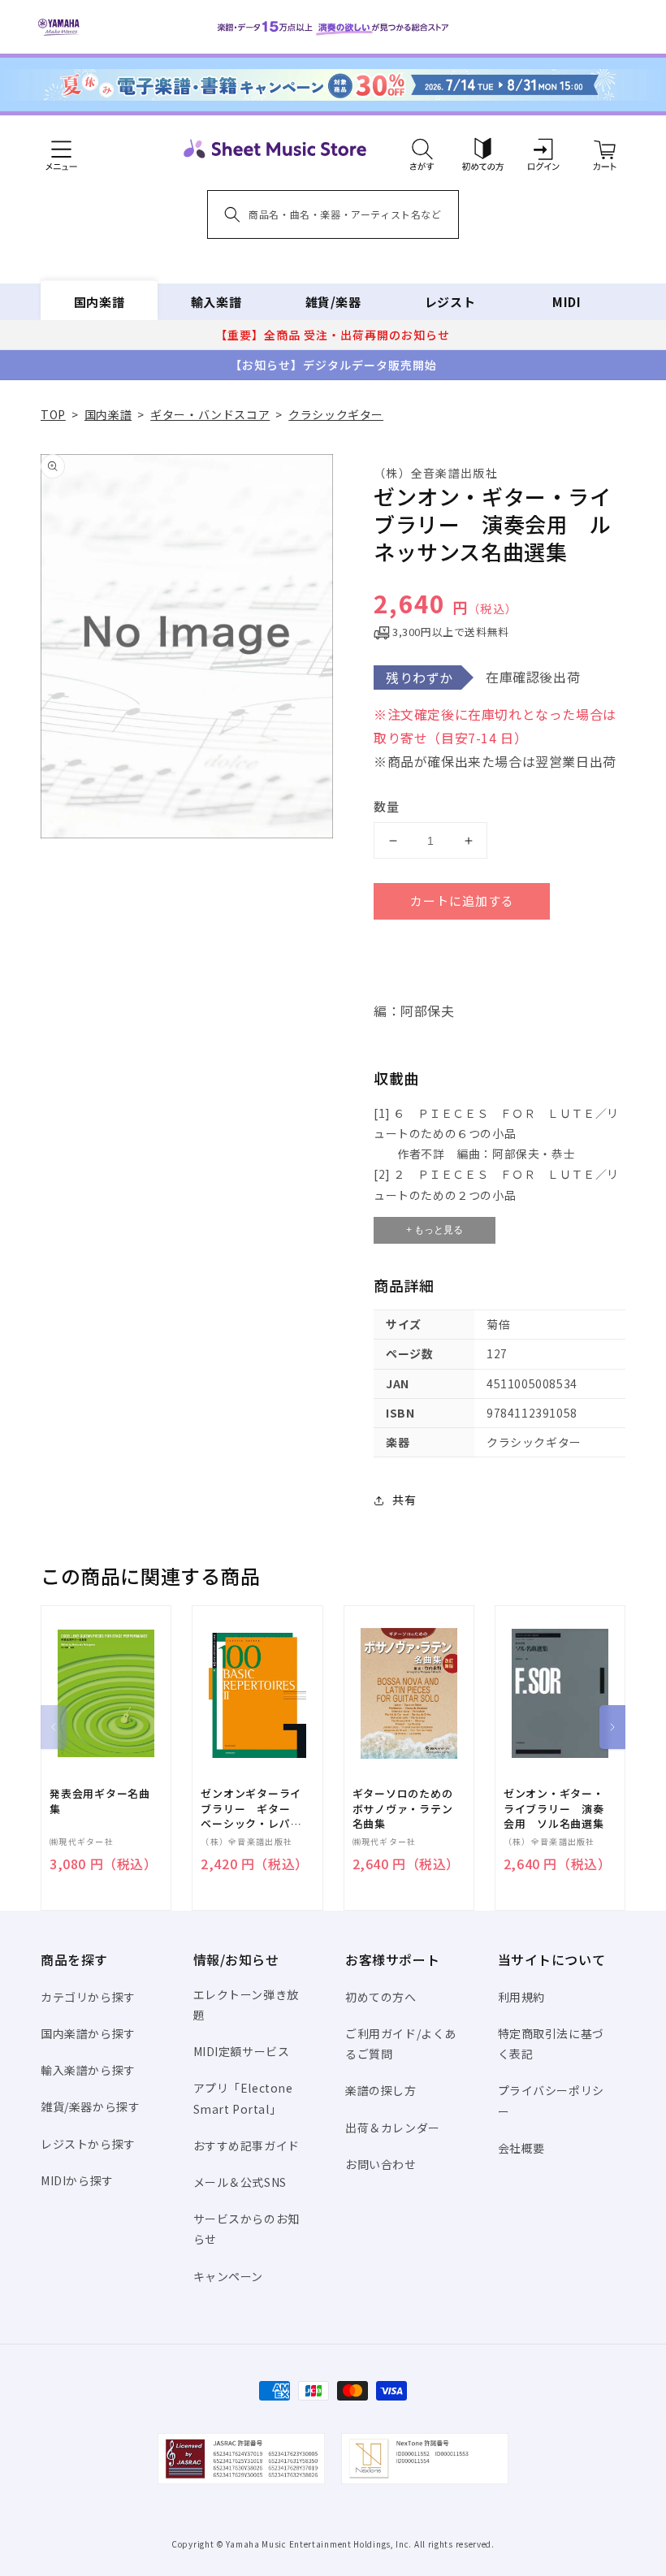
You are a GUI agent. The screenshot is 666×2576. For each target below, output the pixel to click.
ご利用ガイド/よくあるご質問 (401, 2043)
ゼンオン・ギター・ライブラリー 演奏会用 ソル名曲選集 (554, 1808)
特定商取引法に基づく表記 (551, 2043)
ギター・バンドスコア (210, 414)
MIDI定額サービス (242, 2051)
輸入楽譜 (216, 302)
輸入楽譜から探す (88, 2070)
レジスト (450, 302)
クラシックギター (336, 414)
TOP (53, 414)
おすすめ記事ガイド (247, 2145)
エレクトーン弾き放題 (246, 2005)
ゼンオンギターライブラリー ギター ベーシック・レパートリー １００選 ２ (251, 1809)
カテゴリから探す (88, 1997)
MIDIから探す (77, 2180)
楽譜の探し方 (381, 2090)
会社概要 (521, 2148)
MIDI (567, 302)
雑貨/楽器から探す (90, 2106)
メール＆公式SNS (240, 2182)
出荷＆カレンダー (393, 2128)
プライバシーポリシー (551, 2100)
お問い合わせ (381, 2164)
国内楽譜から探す (88, 2033)
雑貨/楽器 (333, 302)
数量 (387, 806)
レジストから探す (88, 2144)
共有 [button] (404, 1500)
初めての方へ (381, 1997)
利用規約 (521, 1997)
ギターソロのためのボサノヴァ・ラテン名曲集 (403, 1808)
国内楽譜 (99, 302)
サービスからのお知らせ (247, 2229)
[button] (422, 149)
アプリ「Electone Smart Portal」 (243, 2098)
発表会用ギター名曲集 (100, 1801)
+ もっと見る (435, 1230)
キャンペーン (229, 2276)
